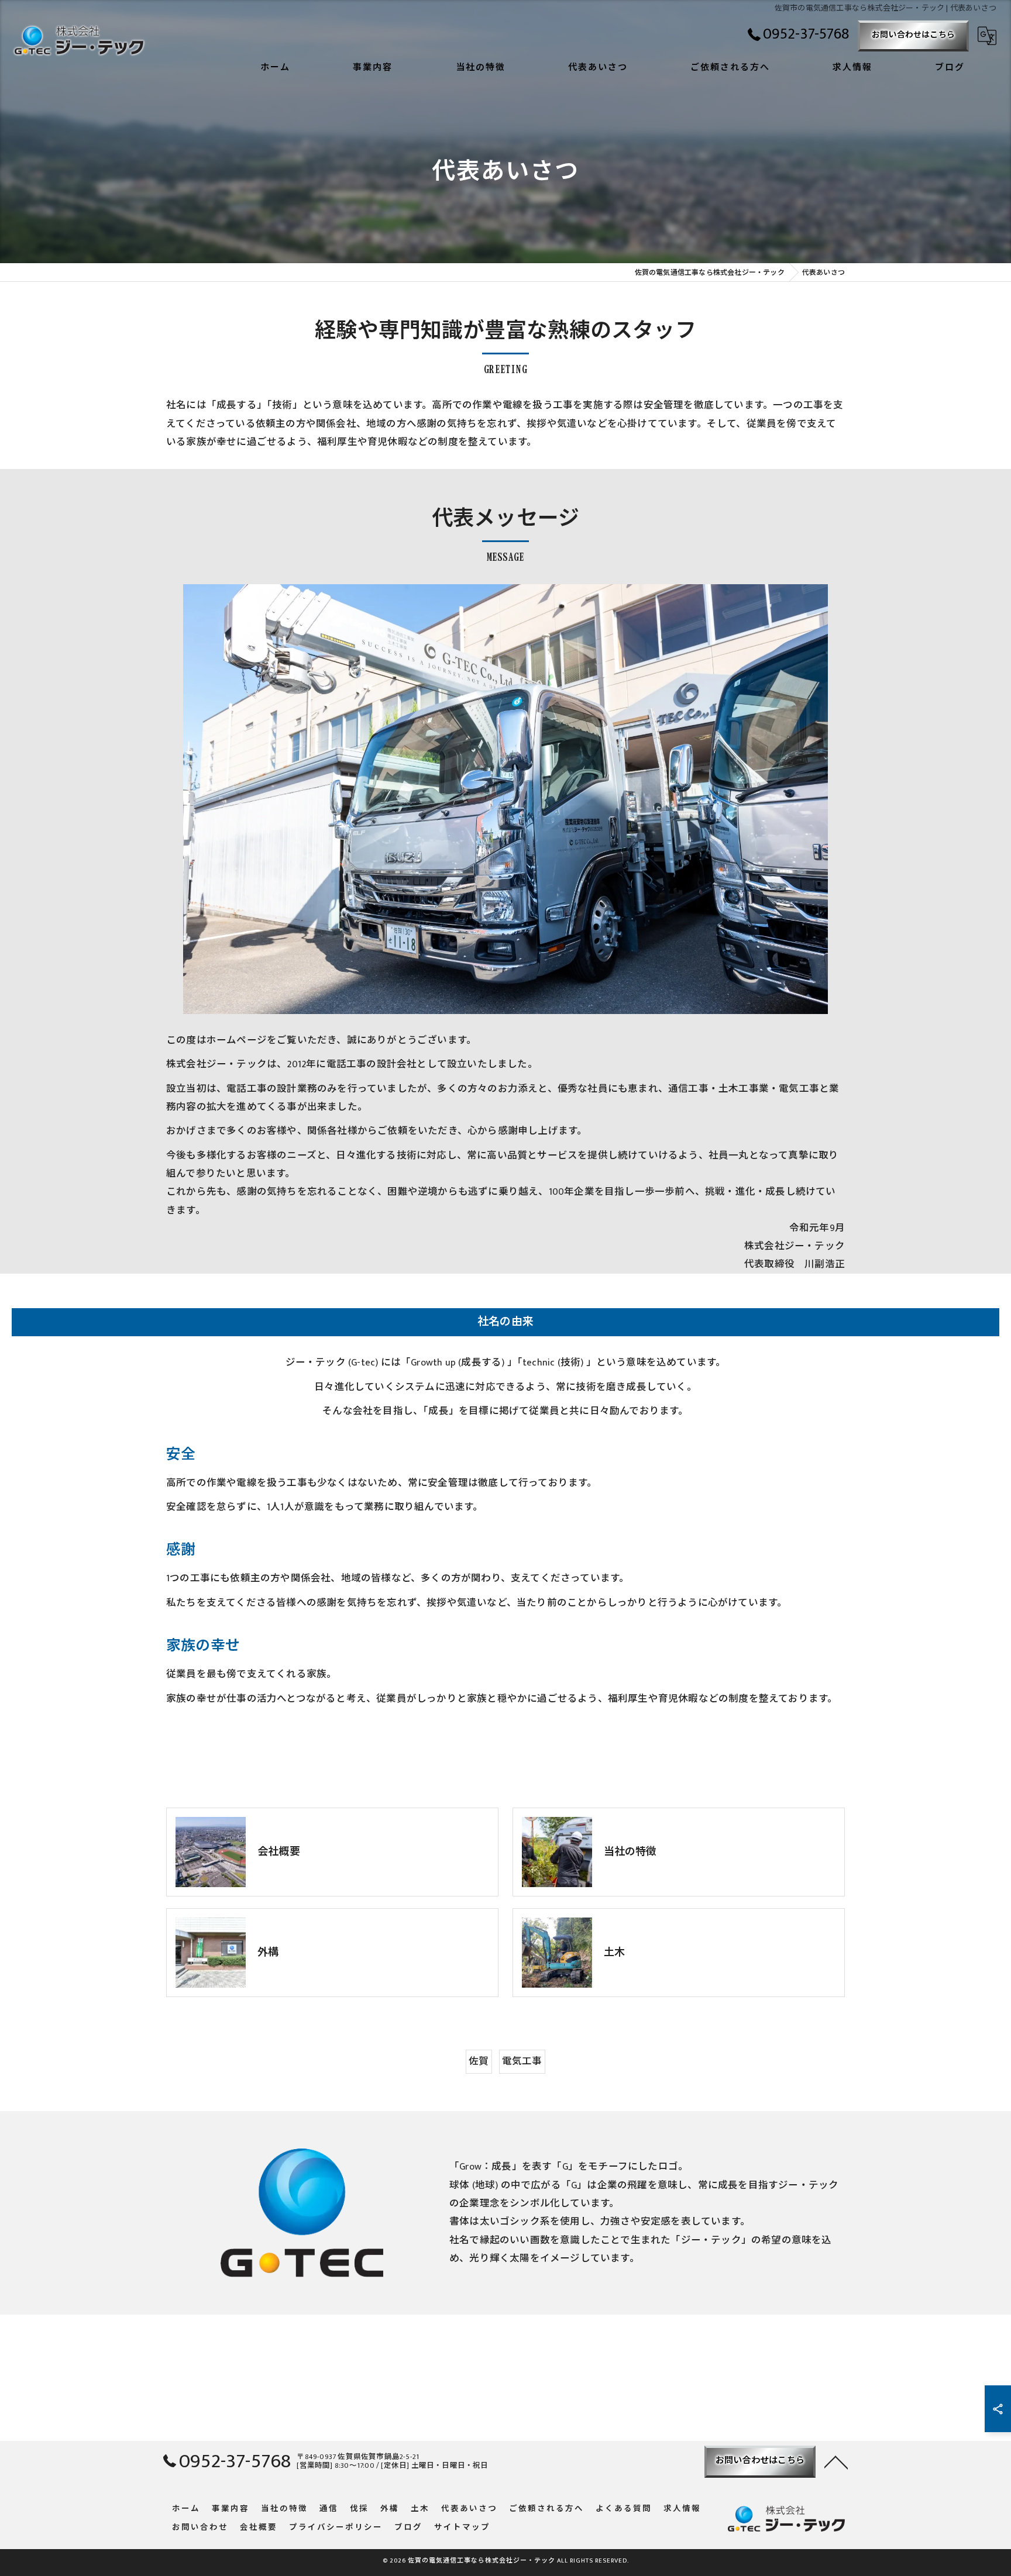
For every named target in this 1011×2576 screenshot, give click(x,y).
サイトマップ (462, 2528)
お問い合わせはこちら (913, 35)
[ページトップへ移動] (836, 2461)
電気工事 (522, 2061)
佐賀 (479, 2061)
